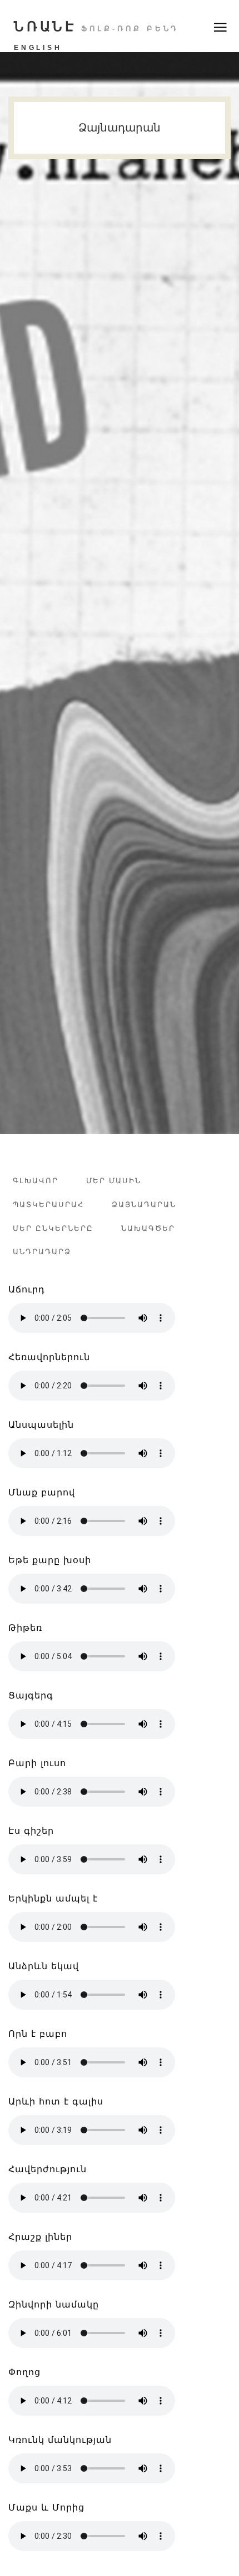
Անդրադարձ (42, 1252)
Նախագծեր (148, 1228)
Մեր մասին (114, 1181)
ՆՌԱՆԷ (96, 26)
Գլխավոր (36, 1181)
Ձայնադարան (144, 1205)
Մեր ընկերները (53, 1228)
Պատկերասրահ (48, 1205)
